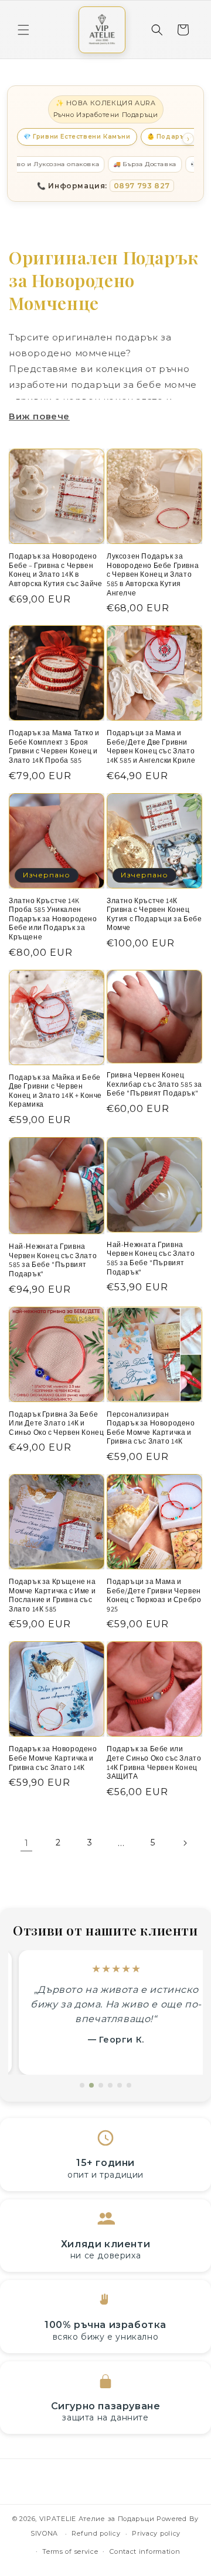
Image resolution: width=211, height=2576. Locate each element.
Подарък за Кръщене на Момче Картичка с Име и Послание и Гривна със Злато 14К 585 (52, 1595)
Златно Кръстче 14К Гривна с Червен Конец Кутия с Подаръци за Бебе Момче (154, 914)
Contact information (145, 2551)
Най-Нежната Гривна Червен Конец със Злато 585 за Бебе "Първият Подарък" (53, 1260)
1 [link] (27, 1843)
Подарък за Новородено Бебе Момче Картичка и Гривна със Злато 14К (53, 1758)
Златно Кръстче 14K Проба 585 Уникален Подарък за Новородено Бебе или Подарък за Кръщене (53, 919)
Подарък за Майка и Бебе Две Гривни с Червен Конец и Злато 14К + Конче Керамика (55, 1091)
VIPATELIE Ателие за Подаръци (97, 2519)
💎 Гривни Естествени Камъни (77, 137)
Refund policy (96, 2533)
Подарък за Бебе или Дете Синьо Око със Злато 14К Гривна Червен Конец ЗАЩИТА (154, 1762)
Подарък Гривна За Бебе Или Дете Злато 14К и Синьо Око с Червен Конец (56, 1423)
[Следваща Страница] (185, 1843)
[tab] (82, 2085)
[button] (23, 30)
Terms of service (70, 2551)
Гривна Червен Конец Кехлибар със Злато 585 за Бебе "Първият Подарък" (154, 1084)
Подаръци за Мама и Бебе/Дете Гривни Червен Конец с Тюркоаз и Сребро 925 (154, 1595)
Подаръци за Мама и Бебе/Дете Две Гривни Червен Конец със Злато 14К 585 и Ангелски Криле (151, 746)
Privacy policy (156, 2533)
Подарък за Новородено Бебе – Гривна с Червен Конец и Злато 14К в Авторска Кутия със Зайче (55, 570)
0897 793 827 (142, 186)
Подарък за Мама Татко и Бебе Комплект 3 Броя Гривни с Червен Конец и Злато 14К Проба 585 (54, 746)
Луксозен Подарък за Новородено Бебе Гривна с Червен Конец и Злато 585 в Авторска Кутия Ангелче (153, 574)
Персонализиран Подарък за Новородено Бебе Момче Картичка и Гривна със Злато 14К (151, 1428)
